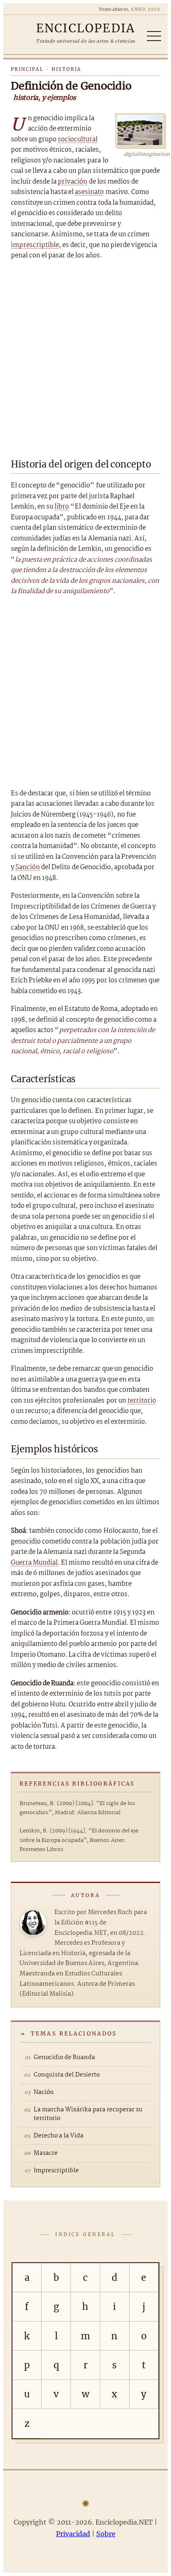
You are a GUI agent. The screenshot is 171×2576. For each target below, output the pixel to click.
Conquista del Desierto (67, 2075)
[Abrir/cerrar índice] (154, 36)
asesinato (89, 192)
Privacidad (73, 2534)
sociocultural (78, 139)
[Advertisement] (85, 357)
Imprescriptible (56, 2171)
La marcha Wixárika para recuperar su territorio (88, 2114)
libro (62, 507)
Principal (27, 69)
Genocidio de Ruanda (64, 2057)
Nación (44, 2092)
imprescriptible (35, 245)
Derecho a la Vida (59, 2136)
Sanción (28, 867)
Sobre (106, 2534)
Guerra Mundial (34, 1563)
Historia (66, 69)
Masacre (46, 2153)
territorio (142, 1401)
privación (72, 182)
